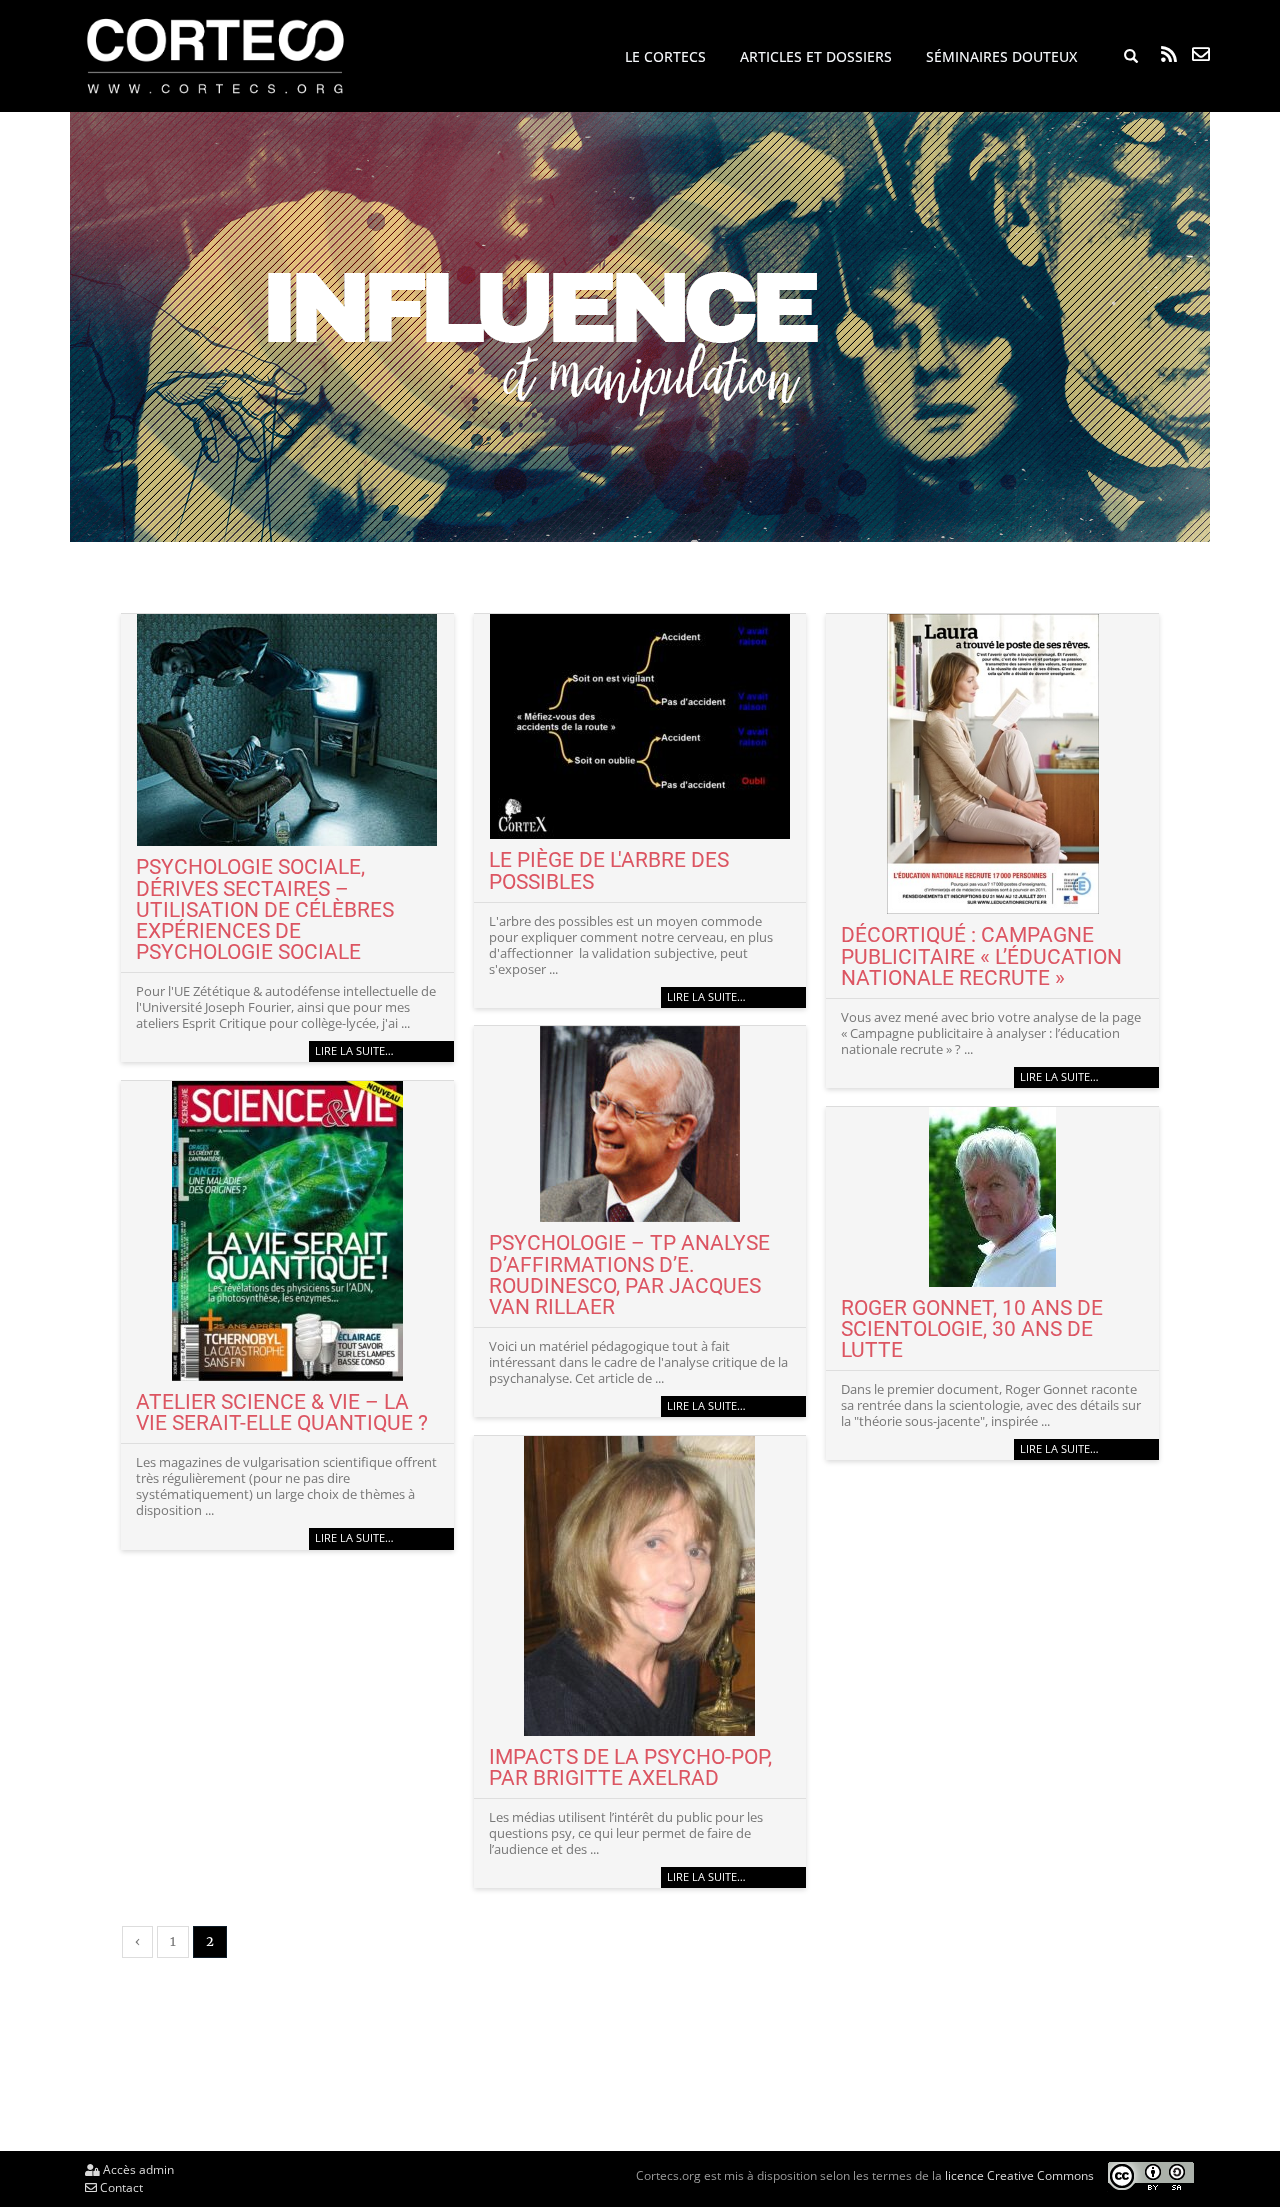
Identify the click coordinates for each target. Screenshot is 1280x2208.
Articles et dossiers (816, 56)
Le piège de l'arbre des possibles (609, 870)
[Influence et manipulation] (640, 327)
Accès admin (137, 2169)
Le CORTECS (665, 56)
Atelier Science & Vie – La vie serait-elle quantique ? (282, 1412)
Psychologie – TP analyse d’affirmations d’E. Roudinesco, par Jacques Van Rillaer (629, 1274)
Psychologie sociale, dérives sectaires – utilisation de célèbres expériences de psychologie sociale (265, 909)
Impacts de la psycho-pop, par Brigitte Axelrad (630, 1767)
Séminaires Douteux (1001, 56)
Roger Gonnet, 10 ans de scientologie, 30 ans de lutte (972, 1328)
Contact (120, 2187)
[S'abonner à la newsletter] (1201, 54)
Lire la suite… (354, 1051)
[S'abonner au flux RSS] (1169, 54)
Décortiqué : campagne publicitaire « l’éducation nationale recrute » (981, 955)
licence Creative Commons (1019, 2175)
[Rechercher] (1131, 57)
